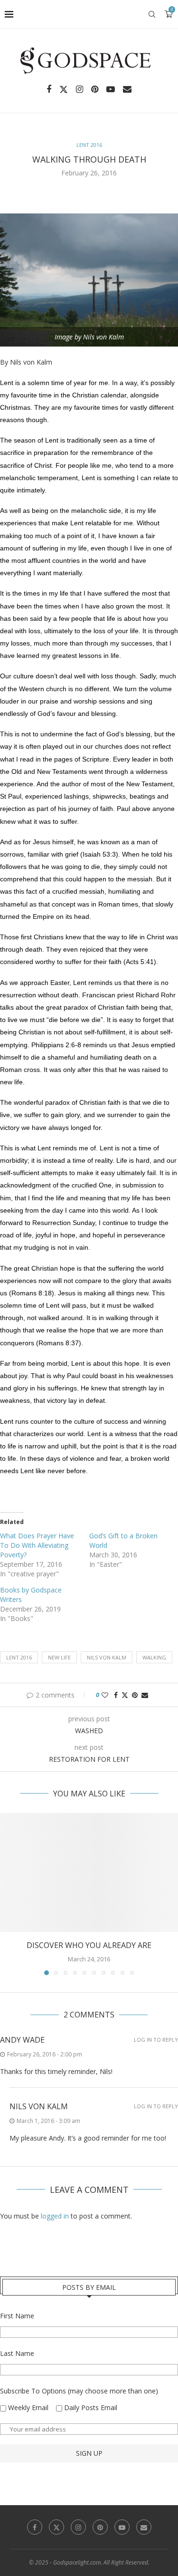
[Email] (127, 89)
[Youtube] (111, 89)
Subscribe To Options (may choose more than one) (79, 2391)
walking (154, 1657)
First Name (17, 2316)
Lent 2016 (19, 1657)
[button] (8, 1894)
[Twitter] (64, 89)
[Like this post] (105, 1695)
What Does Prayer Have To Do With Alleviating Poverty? (37, 1545)
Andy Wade (22, 2040)
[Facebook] (49, 89)
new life (59, 1657)
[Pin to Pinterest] (135, 1695)
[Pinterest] (95, 89)
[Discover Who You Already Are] (89, 1872)
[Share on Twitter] (125, 1695)
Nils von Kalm (107, 1657)
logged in (55, 2216)
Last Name (17, 2353)
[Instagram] (80, 89)
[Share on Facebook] (116, 1695)
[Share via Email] (145, 1695)
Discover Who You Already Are (89, 1945)
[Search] (152, 14)
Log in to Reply (156, 2040)
